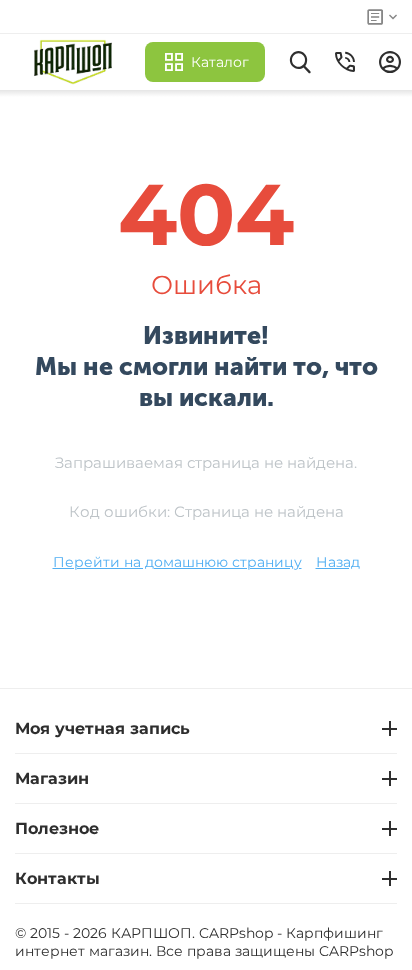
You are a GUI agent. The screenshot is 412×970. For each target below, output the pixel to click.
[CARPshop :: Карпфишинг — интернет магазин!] (77, 62)
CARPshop (356, 951)
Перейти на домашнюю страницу (177, 562)
